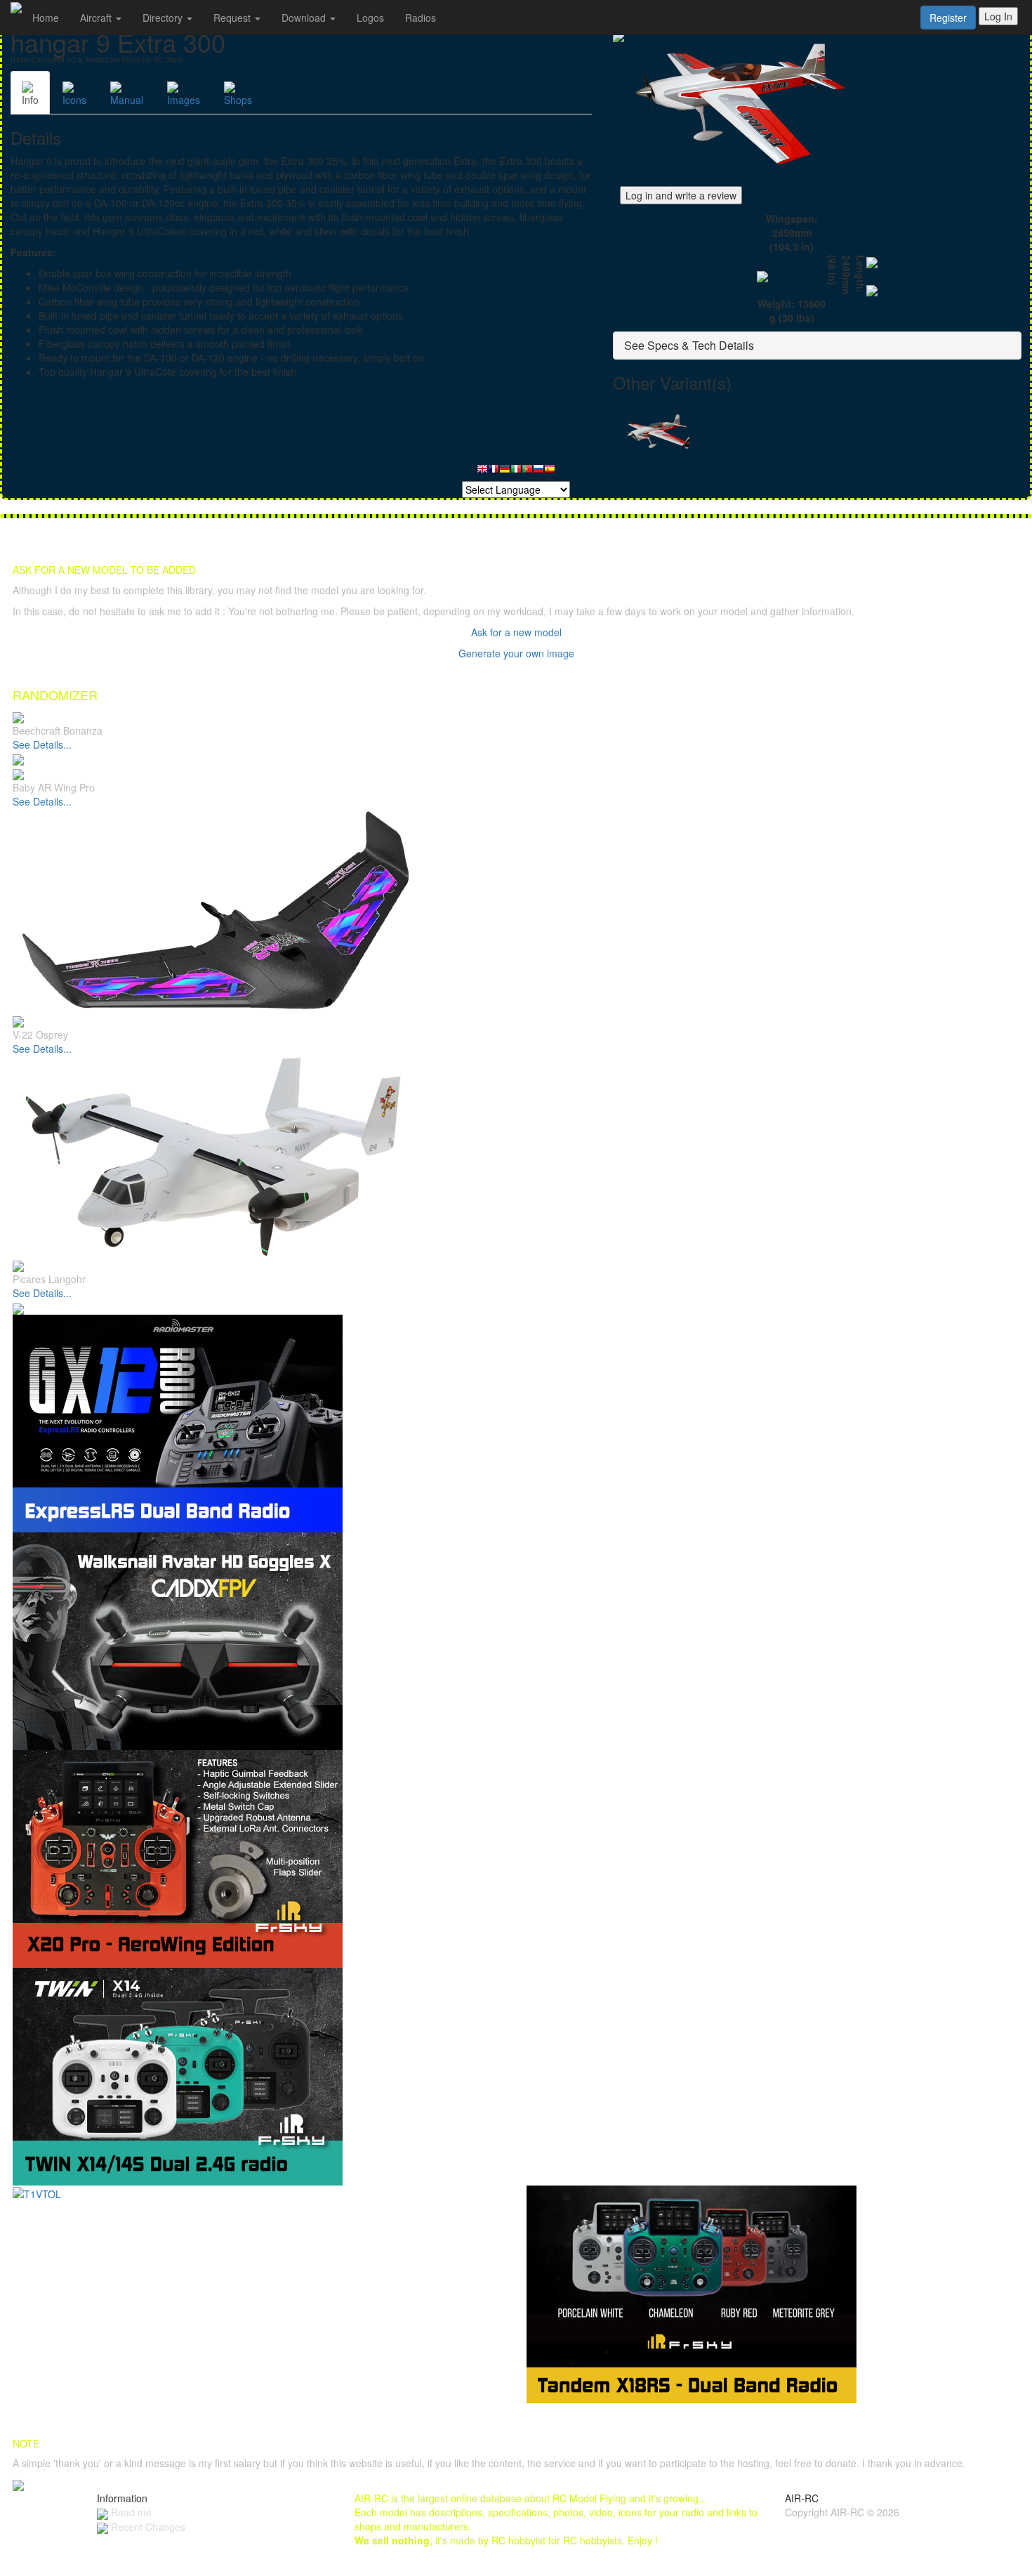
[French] (494, 472)
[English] (482, 472)
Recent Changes (147, 2527)
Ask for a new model (516, 632)
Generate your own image (516, 653)
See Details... (42, 744)
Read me (130, 2512)
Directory (164, 18)
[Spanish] (550, 472)
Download (305, 18)
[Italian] (516, 472)
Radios (421, 18)
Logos (370, 18)
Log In (998, 16)
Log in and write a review (681, 195)
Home (46, 18)
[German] (505, 472)
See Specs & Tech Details (689, 345)
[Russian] (538, 472)
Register (948, 18)
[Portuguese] (527, 472)
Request (233, 18)
